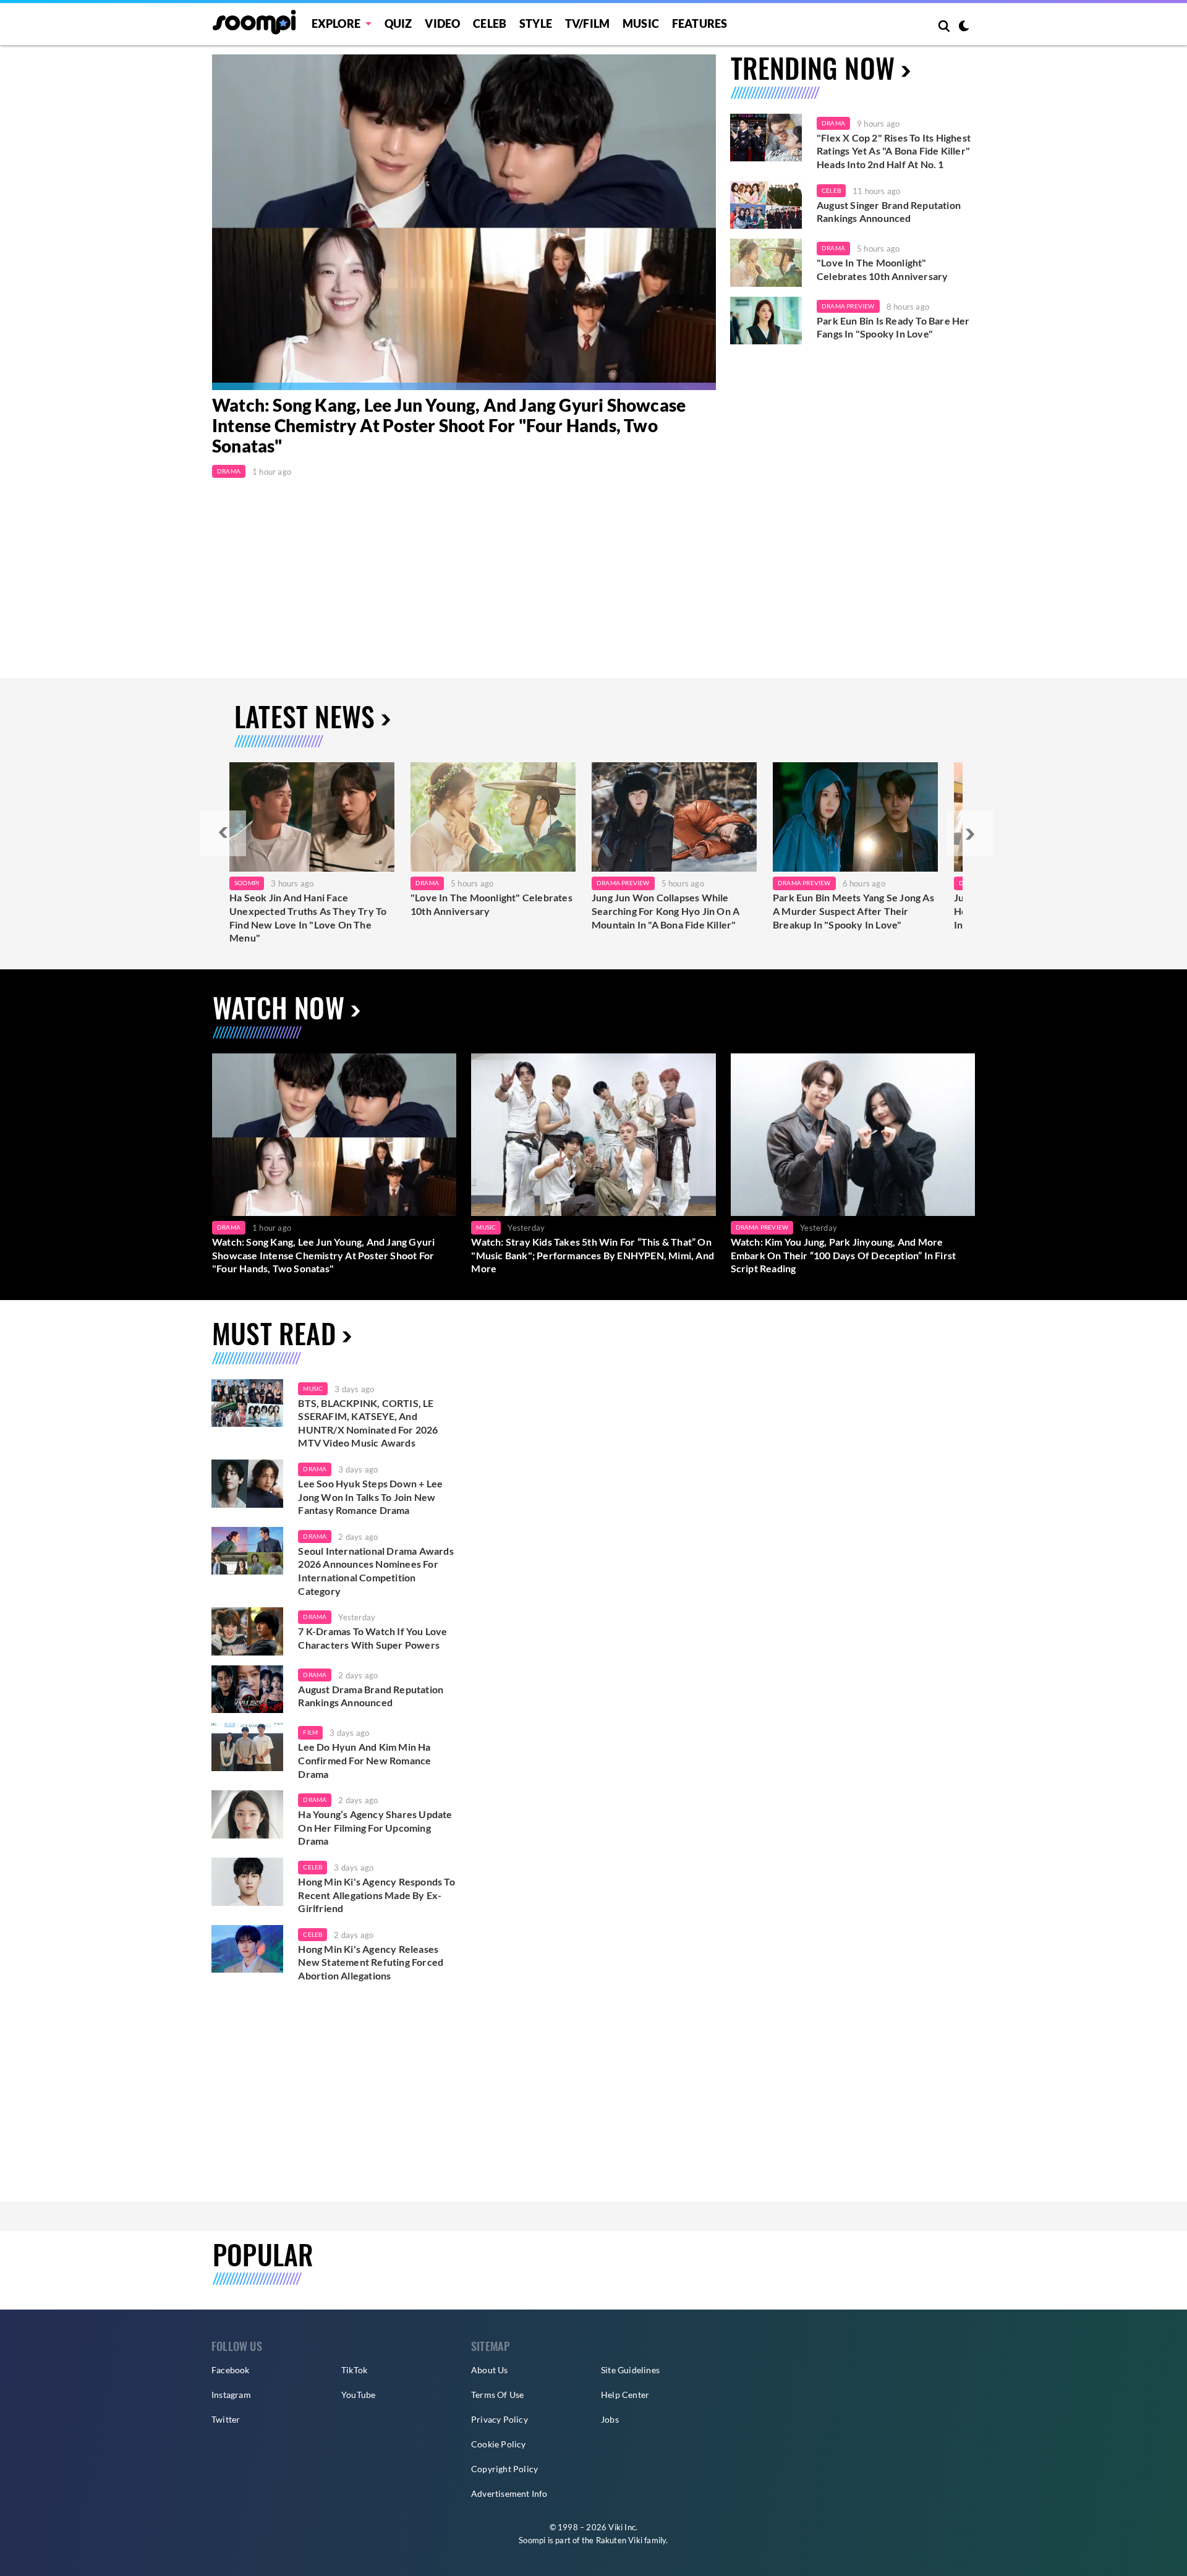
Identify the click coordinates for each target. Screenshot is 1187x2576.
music (313, 1388)
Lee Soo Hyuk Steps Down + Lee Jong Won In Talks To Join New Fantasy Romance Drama (370, 1497)
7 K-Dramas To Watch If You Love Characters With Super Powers (372, 1638)
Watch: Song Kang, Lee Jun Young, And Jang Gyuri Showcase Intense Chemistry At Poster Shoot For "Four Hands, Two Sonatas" (449, 426)
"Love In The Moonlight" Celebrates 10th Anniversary (882, 269)
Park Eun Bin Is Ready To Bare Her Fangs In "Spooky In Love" (893, 327)
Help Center (625, 2395)
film (310, 1732)
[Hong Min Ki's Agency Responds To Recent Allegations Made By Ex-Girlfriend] (247, 1882)
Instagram (231, 2395)
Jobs (610, 2419)
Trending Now (813, 68)
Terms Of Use (497, 2395)
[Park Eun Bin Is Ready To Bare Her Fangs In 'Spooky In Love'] (766, 321)
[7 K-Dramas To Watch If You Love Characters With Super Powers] (247, 1631)
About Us (490, 2370)
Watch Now (279, 1007)
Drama (229, 471)
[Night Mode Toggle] (964, 27)
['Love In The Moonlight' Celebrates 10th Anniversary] (766, 263)
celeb (313, 1867)
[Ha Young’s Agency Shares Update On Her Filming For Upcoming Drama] (247, 1814)
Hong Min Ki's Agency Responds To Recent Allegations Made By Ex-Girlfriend (376, 1895)
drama (315, 1469)
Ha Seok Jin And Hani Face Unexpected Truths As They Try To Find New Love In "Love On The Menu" (308, 917)
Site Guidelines (630, 2370)
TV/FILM (587, 23)
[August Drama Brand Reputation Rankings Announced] (247, 1690)
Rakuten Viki (619, 2540)
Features (700, 23)
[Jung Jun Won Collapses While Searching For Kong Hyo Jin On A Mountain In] (674, 817)
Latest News (304, 716)
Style (536, 23)
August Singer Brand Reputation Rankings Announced (889, 212)
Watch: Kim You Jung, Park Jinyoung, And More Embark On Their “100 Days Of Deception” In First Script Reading (844, 1255)
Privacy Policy (500, 2419)
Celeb (490, 23)
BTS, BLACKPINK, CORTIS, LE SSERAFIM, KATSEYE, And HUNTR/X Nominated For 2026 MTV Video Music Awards (368, 1423)
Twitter (226, 2419)
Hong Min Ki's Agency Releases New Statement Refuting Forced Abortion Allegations (371, 1962)
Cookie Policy (499, 2444)
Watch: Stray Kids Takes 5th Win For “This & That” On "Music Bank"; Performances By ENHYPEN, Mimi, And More (593, 1255)
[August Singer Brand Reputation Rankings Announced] (766, 205)
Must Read (274, 1333)
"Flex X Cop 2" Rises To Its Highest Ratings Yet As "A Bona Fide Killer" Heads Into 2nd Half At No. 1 (894, 151)
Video (442, 23)
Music (641, 23)
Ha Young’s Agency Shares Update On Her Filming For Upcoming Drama (375, 1827)
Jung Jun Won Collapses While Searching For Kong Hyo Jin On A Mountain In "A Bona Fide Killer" (666, 911)
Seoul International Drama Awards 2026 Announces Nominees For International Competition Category (376, 1571)
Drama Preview (848, 306)
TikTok (354, 2370)
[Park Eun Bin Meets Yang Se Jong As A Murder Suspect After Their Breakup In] (855, 817)
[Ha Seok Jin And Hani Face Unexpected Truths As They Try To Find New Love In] (312, 817)
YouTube (358, 2395)
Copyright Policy (504, 2469)
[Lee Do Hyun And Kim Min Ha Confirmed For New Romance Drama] (247, 1747)
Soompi (247, 883)
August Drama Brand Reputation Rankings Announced (371, 1696)
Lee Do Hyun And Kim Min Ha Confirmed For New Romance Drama (364, 1760)
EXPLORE (336, 23)
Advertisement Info (509, 2493)
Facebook (231, 2370)
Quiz (398, 23)
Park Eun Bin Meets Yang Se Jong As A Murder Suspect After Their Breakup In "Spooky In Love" (853, 911)
